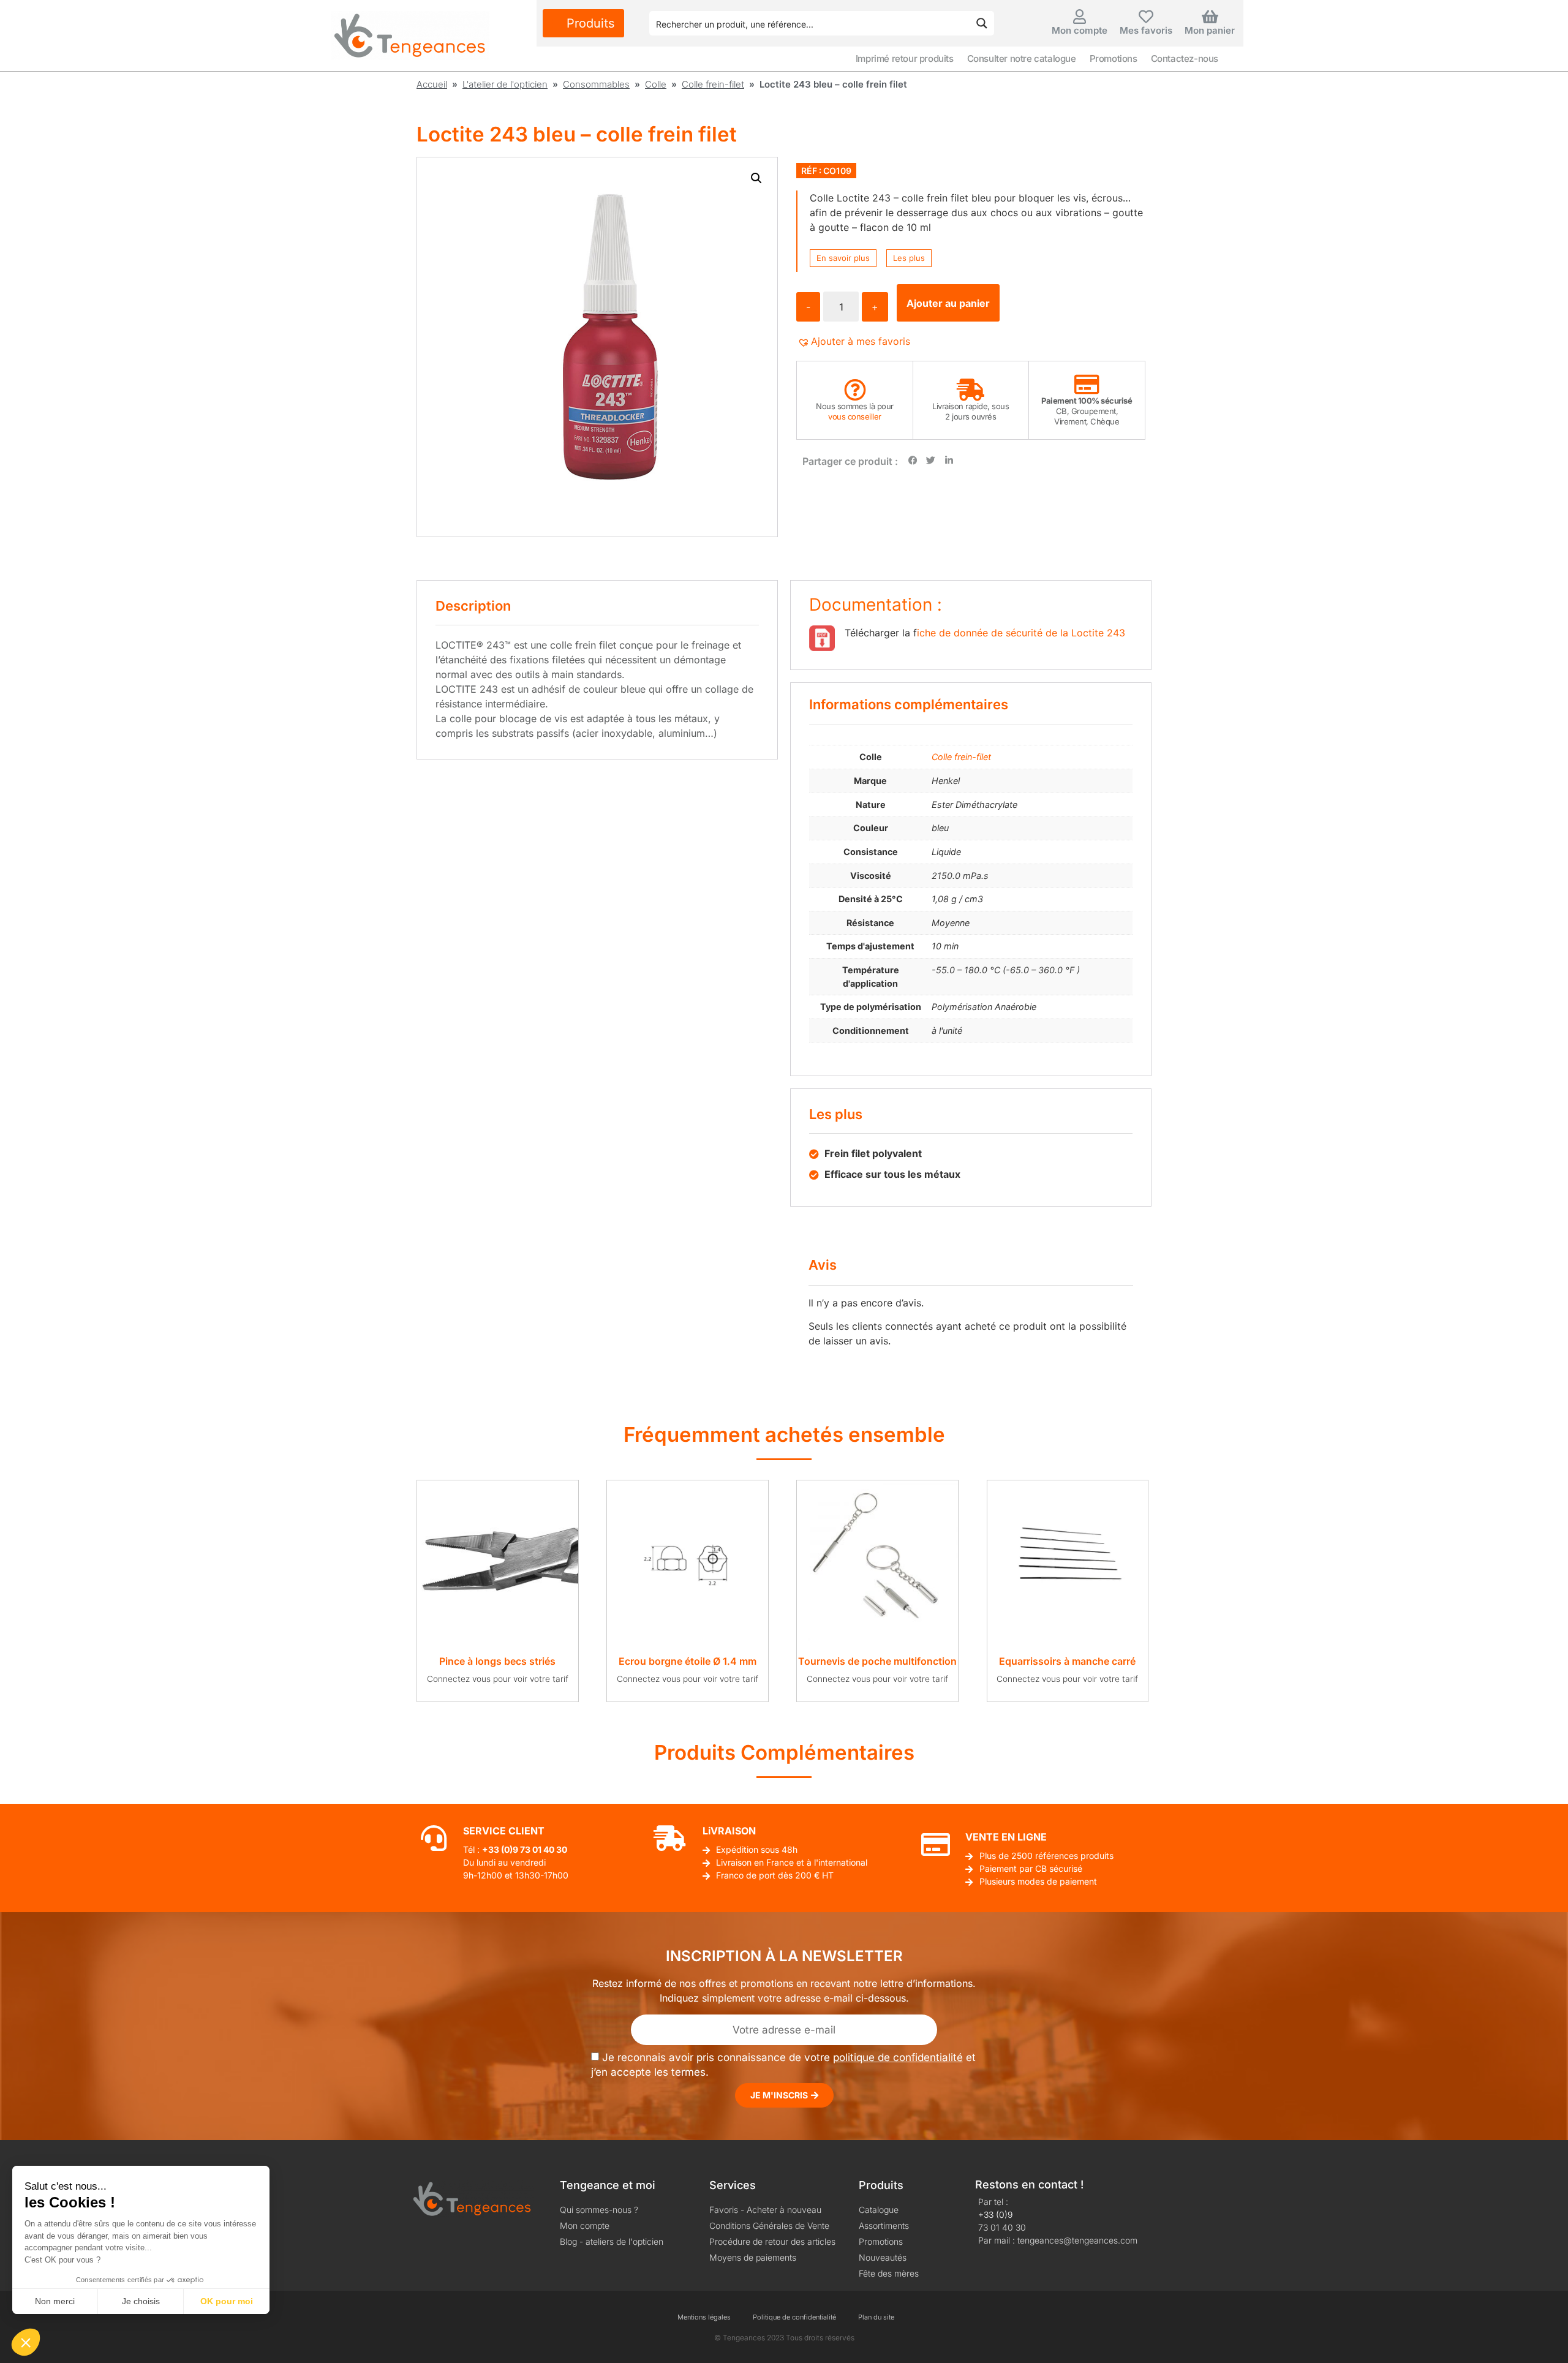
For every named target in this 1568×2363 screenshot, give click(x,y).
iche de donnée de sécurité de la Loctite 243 (1021, 633)
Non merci (55, 2301)
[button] (756, 178)
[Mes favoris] (1146, 17)
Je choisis (141, 2301)
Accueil (432, 84)
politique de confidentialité (898, 2057)
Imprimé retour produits (905, 58)
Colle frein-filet (713, 84)
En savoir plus (843, 258)
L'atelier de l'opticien (505, 84)
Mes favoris (1146, 30)
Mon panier (1210, 30)
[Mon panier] (1210, 17)
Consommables (596, 84)
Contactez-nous (1185, 58)
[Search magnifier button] (982, 23)
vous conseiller (855, 416)
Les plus (909, 258)
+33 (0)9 (995, 2214)
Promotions (1114, 58)
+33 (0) (497, 1849)
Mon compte (1080, 30)
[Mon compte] (1080, 17)
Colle (656, 84)
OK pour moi (227, 2301)
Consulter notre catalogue (1022, 58)
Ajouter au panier (948, 303)
